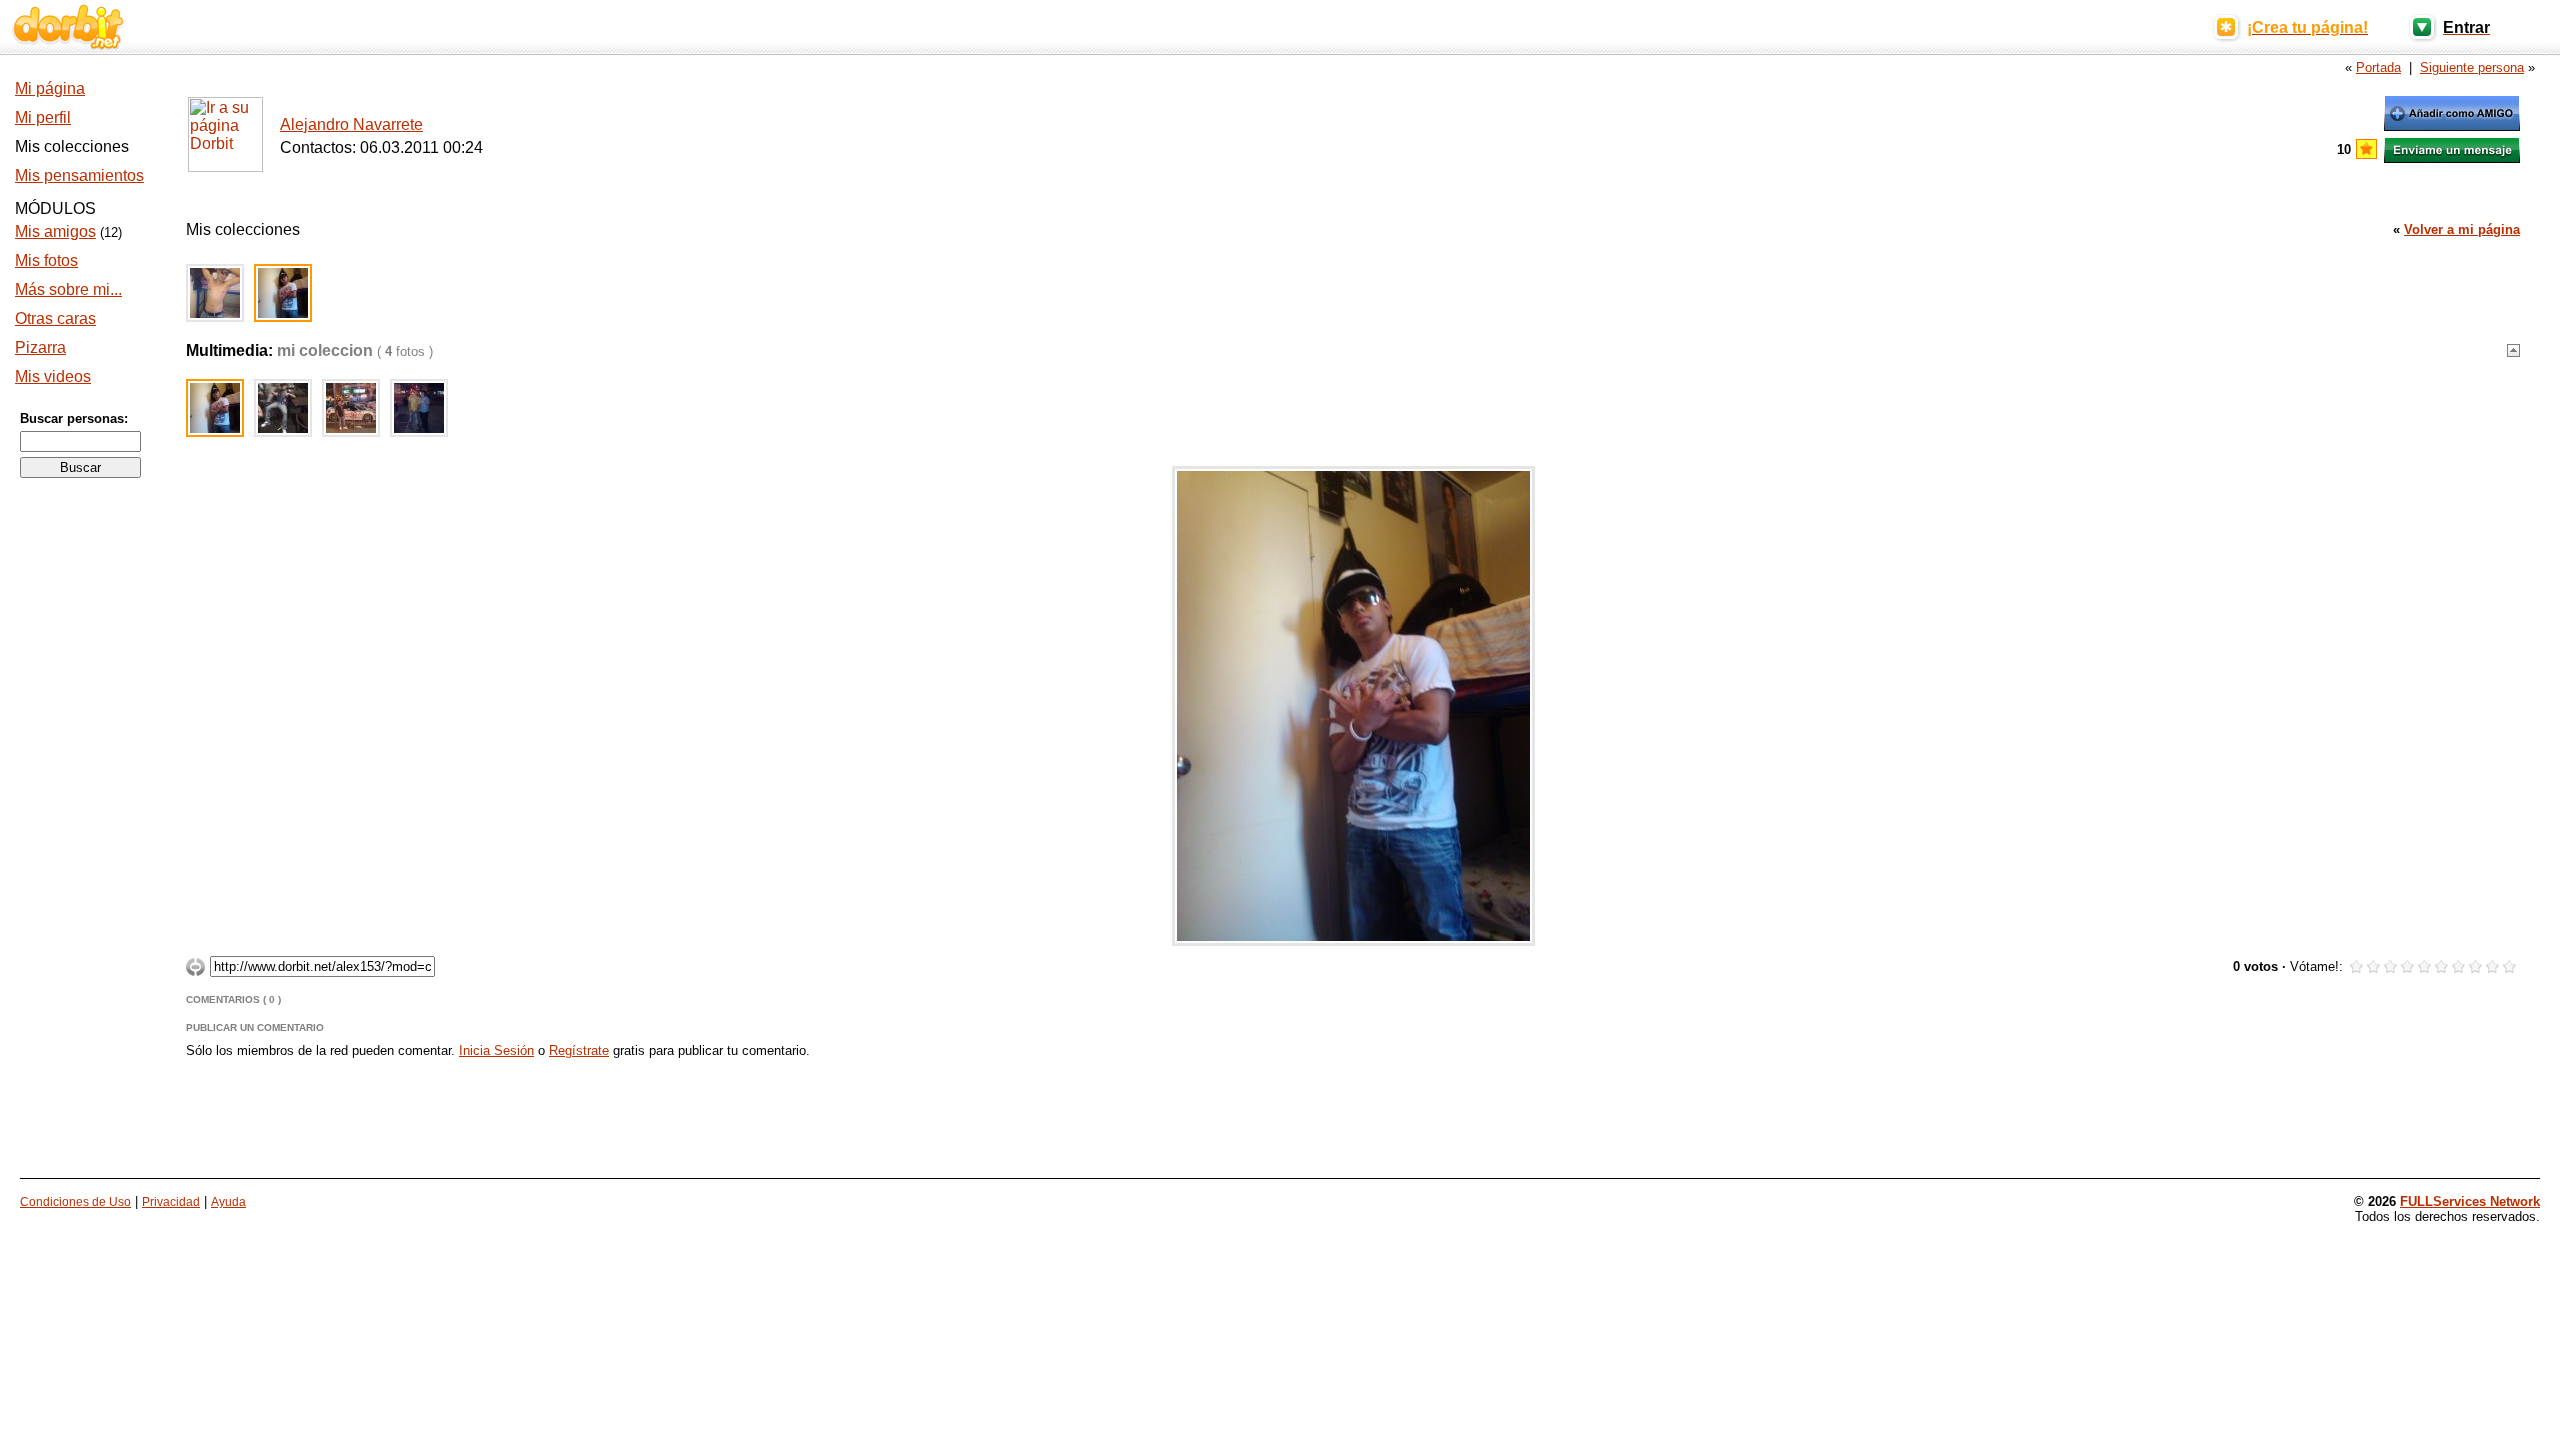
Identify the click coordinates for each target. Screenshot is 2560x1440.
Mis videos (53, 376)
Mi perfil (43, 117)
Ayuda (228, 1202)
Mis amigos (55, 231)
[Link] (195, 970)
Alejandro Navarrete (351, 124)
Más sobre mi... (68, 289)
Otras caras (55, 318)
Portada (2378, 67)
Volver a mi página (2462, 229)
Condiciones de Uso (75, 1202)
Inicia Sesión (496, 1050)
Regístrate (579, 1050)
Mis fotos (46, 260)
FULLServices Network (2470, 1201)
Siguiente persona (2472, 67)
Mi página (50, 88)
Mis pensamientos (79, 175)
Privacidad (171, 1202)
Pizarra (40, 347)
